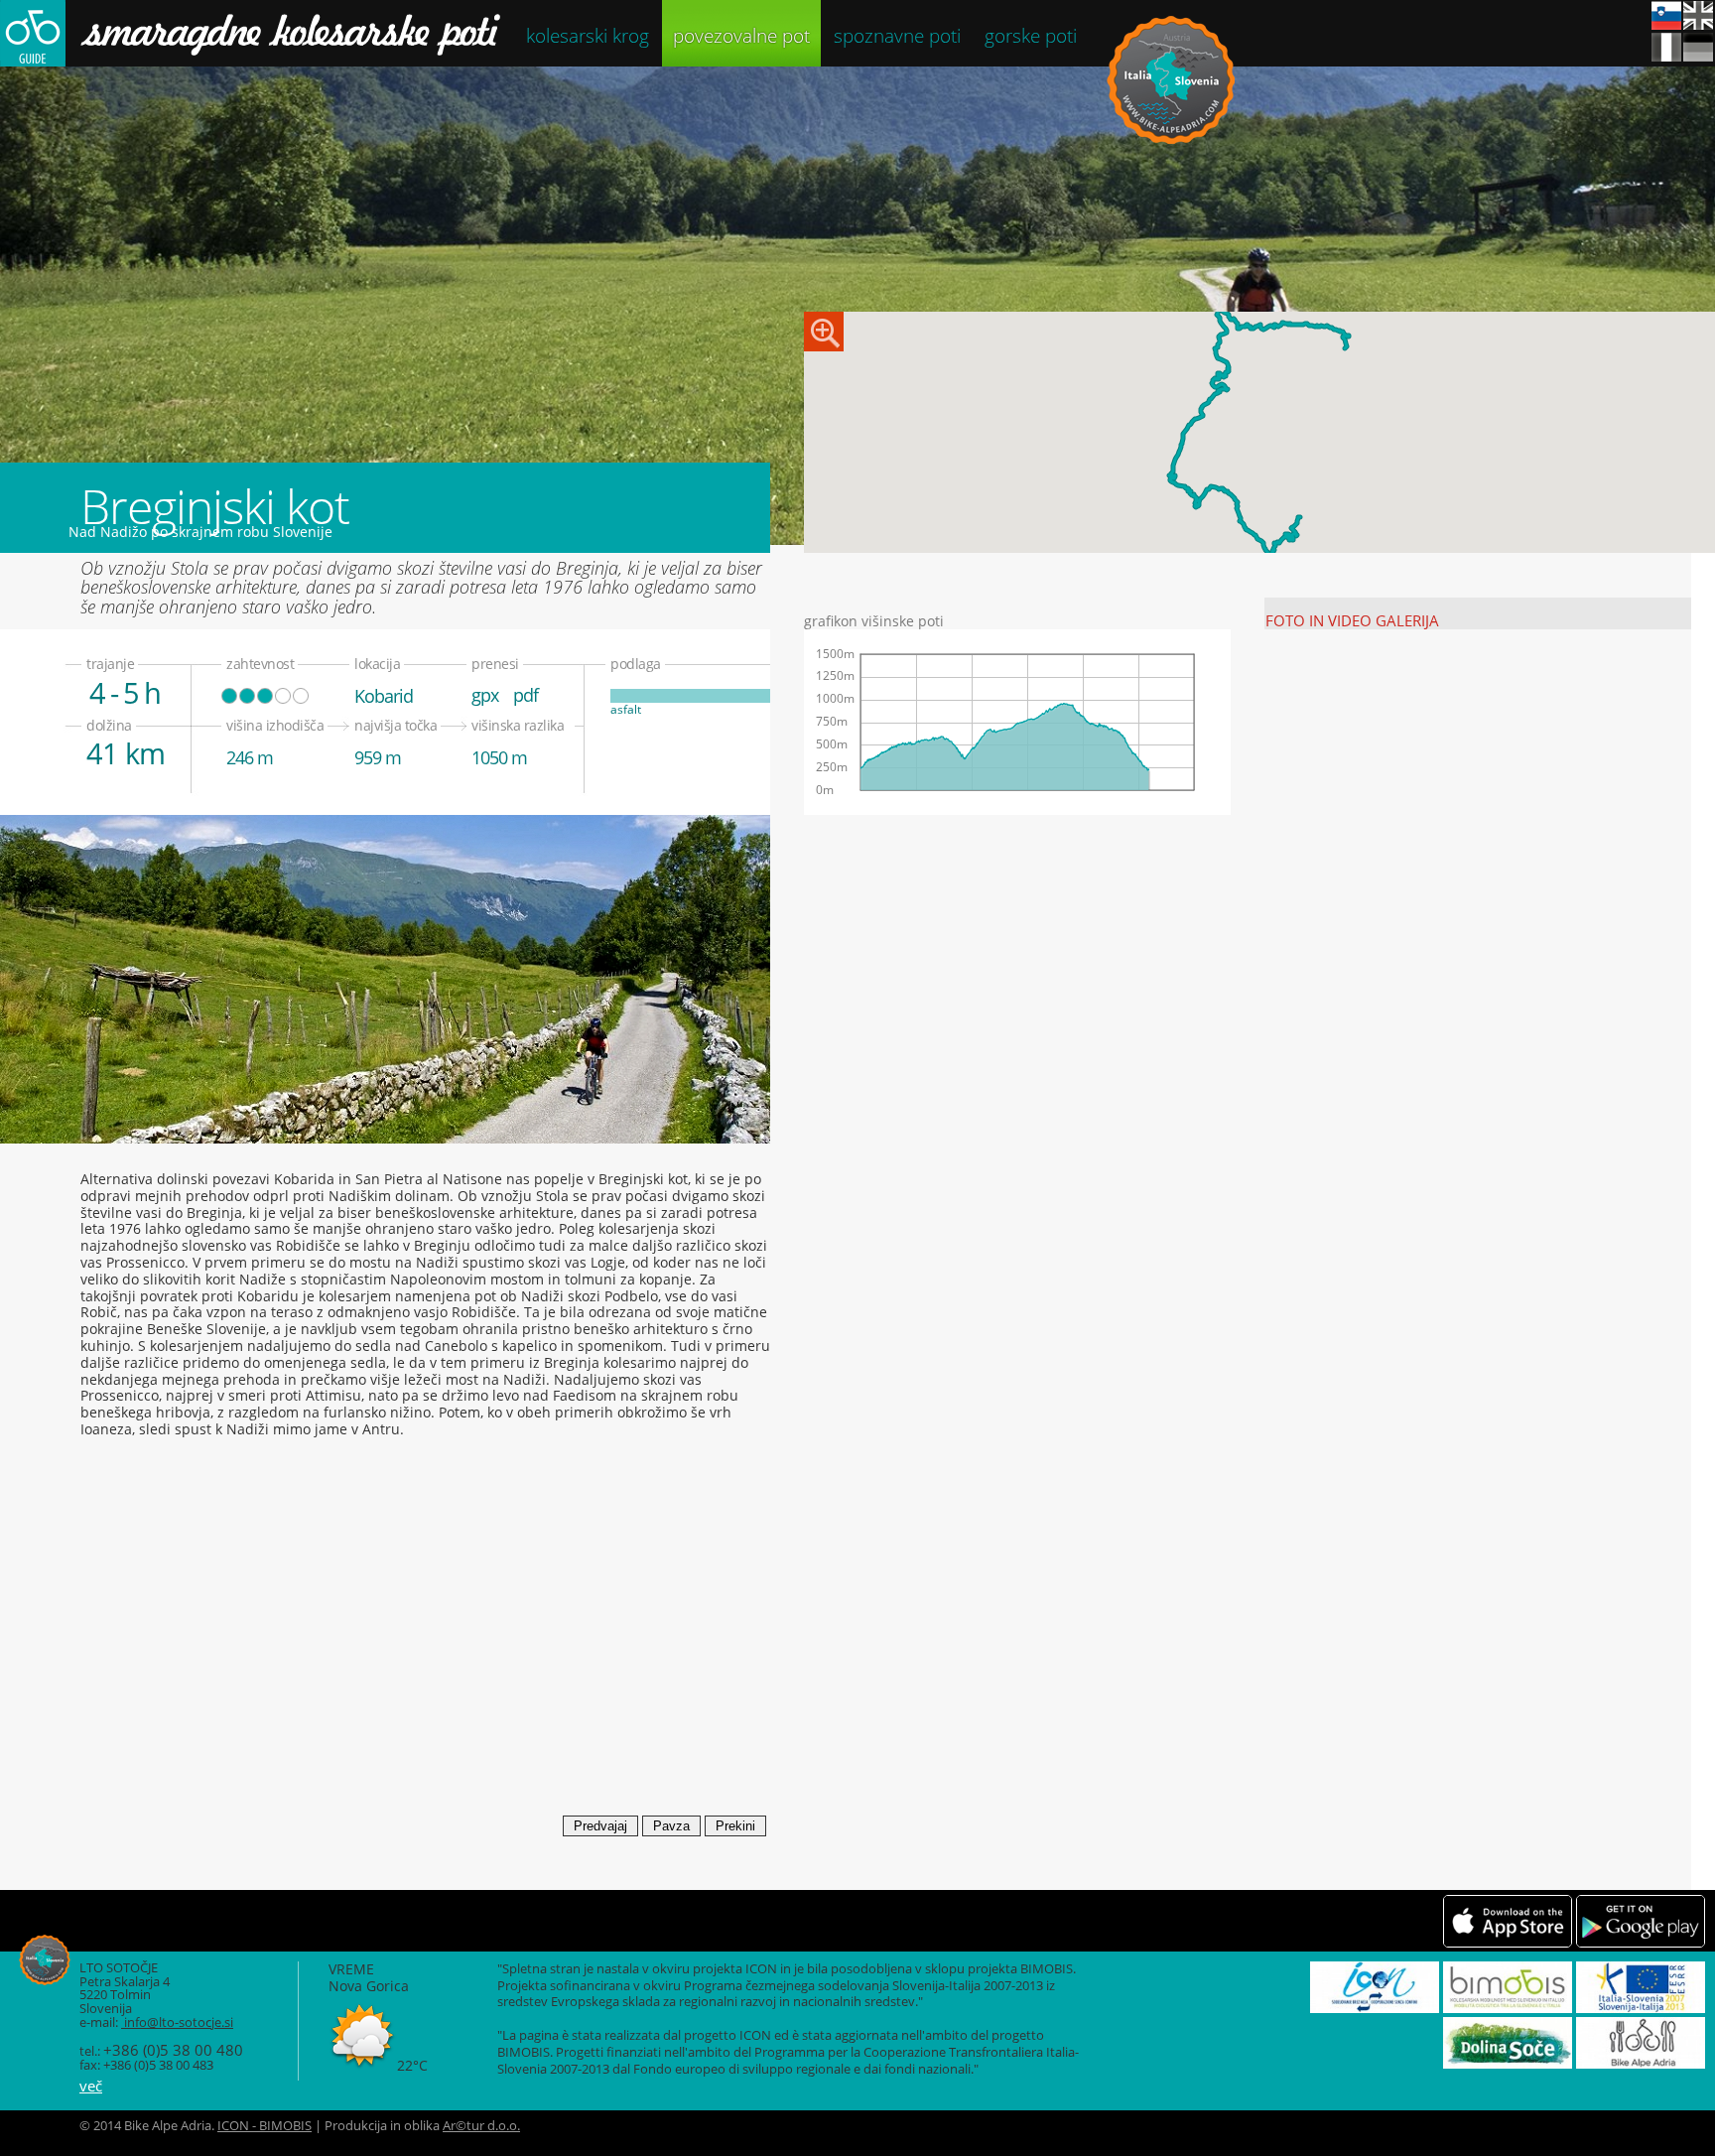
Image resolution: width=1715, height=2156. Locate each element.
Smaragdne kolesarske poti (250, 33)
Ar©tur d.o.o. (481, 2126)
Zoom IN (824, 332)
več (91, 2086)
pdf (526, 695)
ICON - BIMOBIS (264, 2126)
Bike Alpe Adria (1171, 80)
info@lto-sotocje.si (177, 2022)
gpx (485, 695)
